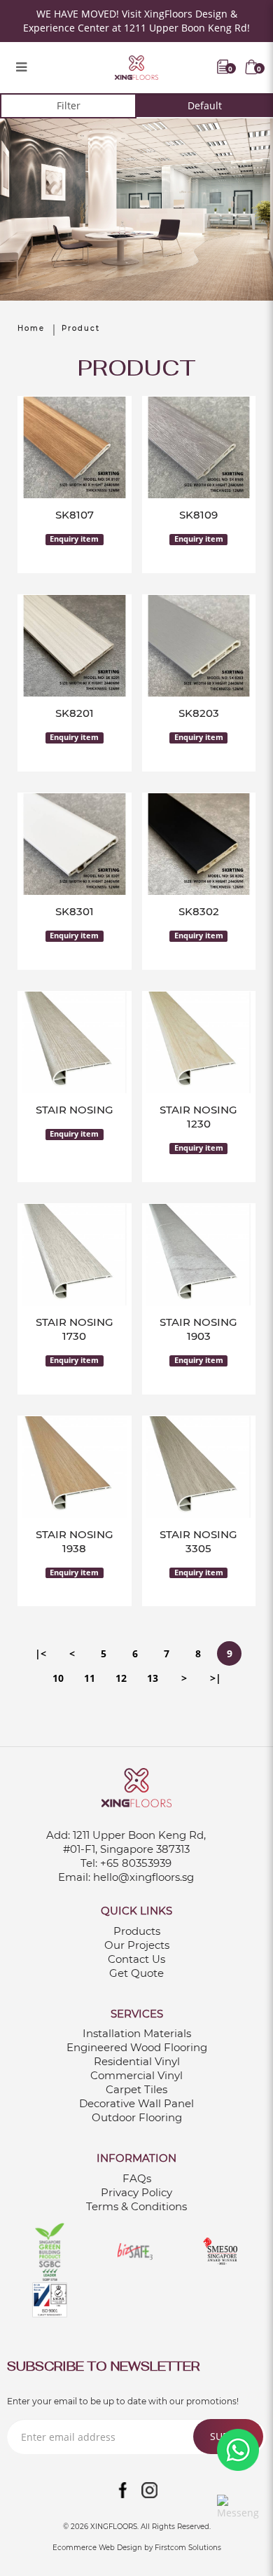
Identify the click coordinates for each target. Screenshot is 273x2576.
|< (41, 1653)
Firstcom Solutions (188, 2548)
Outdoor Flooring (137, 2117)
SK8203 (199, 713)
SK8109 (198, 515)
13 (153, 1678)
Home (31, 328)
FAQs (137, 2178)
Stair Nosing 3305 (198, 1541)
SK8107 (75, 515)
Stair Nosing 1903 (198, 1329)
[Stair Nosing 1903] (199, 1255)
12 (121, 1678)
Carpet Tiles (136, 2089)
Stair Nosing (75, 1110)
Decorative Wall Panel (136, 2103)
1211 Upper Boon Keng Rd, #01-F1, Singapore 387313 (135, 1842)
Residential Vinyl (137, 2061)
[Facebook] (123, 2491)
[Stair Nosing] (75, 1042)
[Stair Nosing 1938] (75, 1467)
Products (137, 1931)
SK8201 (75, 713)
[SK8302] (199, 844)
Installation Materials (137, 2033)
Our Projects (137, 1945)
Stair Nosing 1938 (75, 1541)
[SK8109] (199, 447)
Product (81, 328)
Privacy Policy (136, 2192)
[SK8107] (75, 447)
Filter (69, 105)
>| (216, 1678)
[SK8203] (199, 646)
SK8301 (75, 911)
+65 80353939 (136, 1863)
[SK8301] (75, 844)
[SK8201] (75, 646)
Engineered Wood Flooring (137, 2047)
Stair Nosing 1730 (75, 1329)
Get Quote (136, 1973)
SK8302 (199, 911)
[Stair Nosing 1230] (199, 1042)
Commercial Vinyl (136, 2075)
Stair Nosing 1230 (198, 1117)
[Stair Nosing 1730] (75, 1255)
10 (58, 1678)
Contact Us (136, 1959)
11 (90, 1678)
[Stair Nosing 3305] (199, 1467)
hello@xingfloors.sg (143, 1877)
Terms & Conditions (136, 2206)
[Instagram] (150, 2491)
